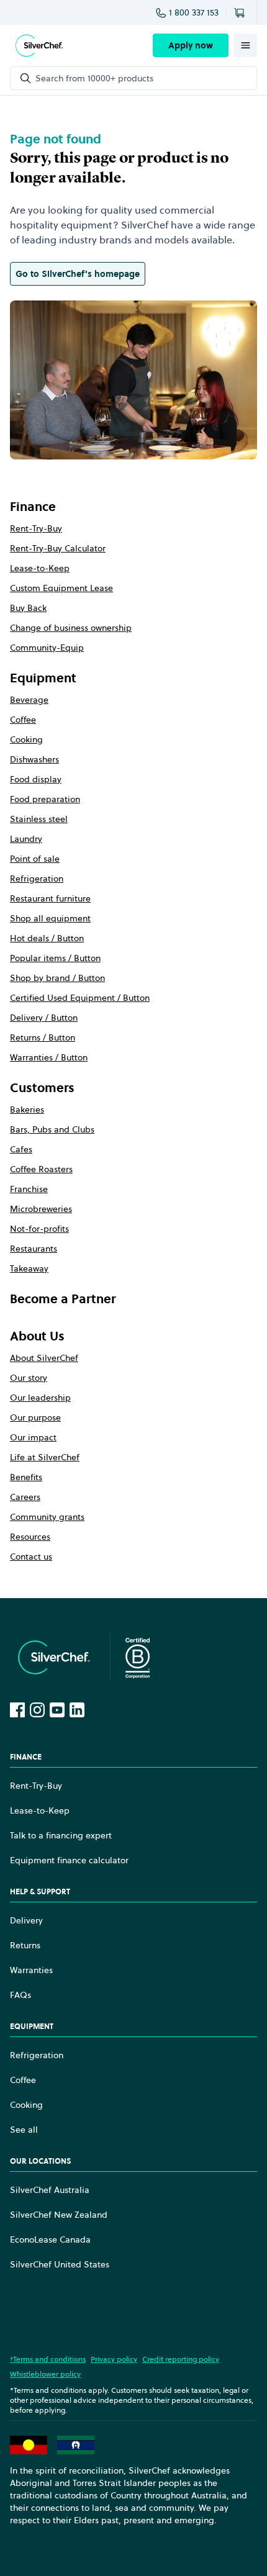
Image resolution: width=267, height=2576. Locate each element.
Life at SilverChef (45, 1457)
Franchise (29, 1189)
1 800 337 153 (194, 12)
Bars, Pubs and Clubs (52, 1129)
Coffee (23, 720)
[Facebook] (17, 1710)
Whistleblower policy (45, 2374)
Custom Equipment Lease (61, 588)
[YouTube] (57, 1710)
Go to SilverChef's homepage (78, 274)
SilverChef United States (60, 2264)
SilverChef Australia (50, 2190)
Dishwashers (34, 759)
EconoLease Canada (50, 2239)
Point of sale (35, 859)
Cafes (21, 1149)
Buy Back (28, 608)
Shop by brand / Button (57, 978)
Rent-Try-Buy (36, 528)
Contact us (31, 1557)
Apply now (191, 45)
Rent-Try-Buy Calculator (58, 548)
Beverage (29, 700)
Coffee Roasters (41, 1169)
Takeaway (29, 1268)
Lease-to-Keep (40, 568)
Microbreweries (41, 1209)
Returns (25, 1945)
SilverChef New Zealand (59, 2215)
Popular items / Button (55, 958)
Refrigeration (37, 879)
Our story (29, 1378)
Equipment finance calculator (69, 1860)
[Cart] (242, 12)
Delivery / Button (44, 1018)
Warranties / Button (49, 1057)
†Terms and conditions (48, 2359)
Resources (30, 1537)
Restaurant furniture (50, 898)
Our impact (33, 1437)
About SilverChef (44, 1358)
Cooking (26, 739)
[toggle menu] (245, 45)
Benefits (26, 1477)
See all (24, 2130)
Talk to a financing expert (61, 1835)
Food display (36, 779)
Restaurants (34, 1249)
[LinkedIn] (77, 1710)
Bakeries (27, 1109)
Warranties (31, 1970)
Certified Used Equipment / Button (80, 998)
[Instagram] (37, 1710)
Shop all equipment (50, 918)
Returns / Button (43, 1037)
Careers (25, 1497)
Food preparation (45, 799)
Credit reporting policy (181, 2359)
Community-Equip (47, 648)
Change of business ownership (71, 628)
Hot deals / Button (47, 938)
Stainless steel (39, 819)
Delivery (26, 1920)
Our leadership (40, 1398)
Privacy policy (114, 2359)
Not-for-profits (39, 1229)
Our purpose (35, 1417)
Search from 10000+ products (94, 78)
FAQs (20, 1995)
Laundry (26, 839)
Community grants (47, 1517)
